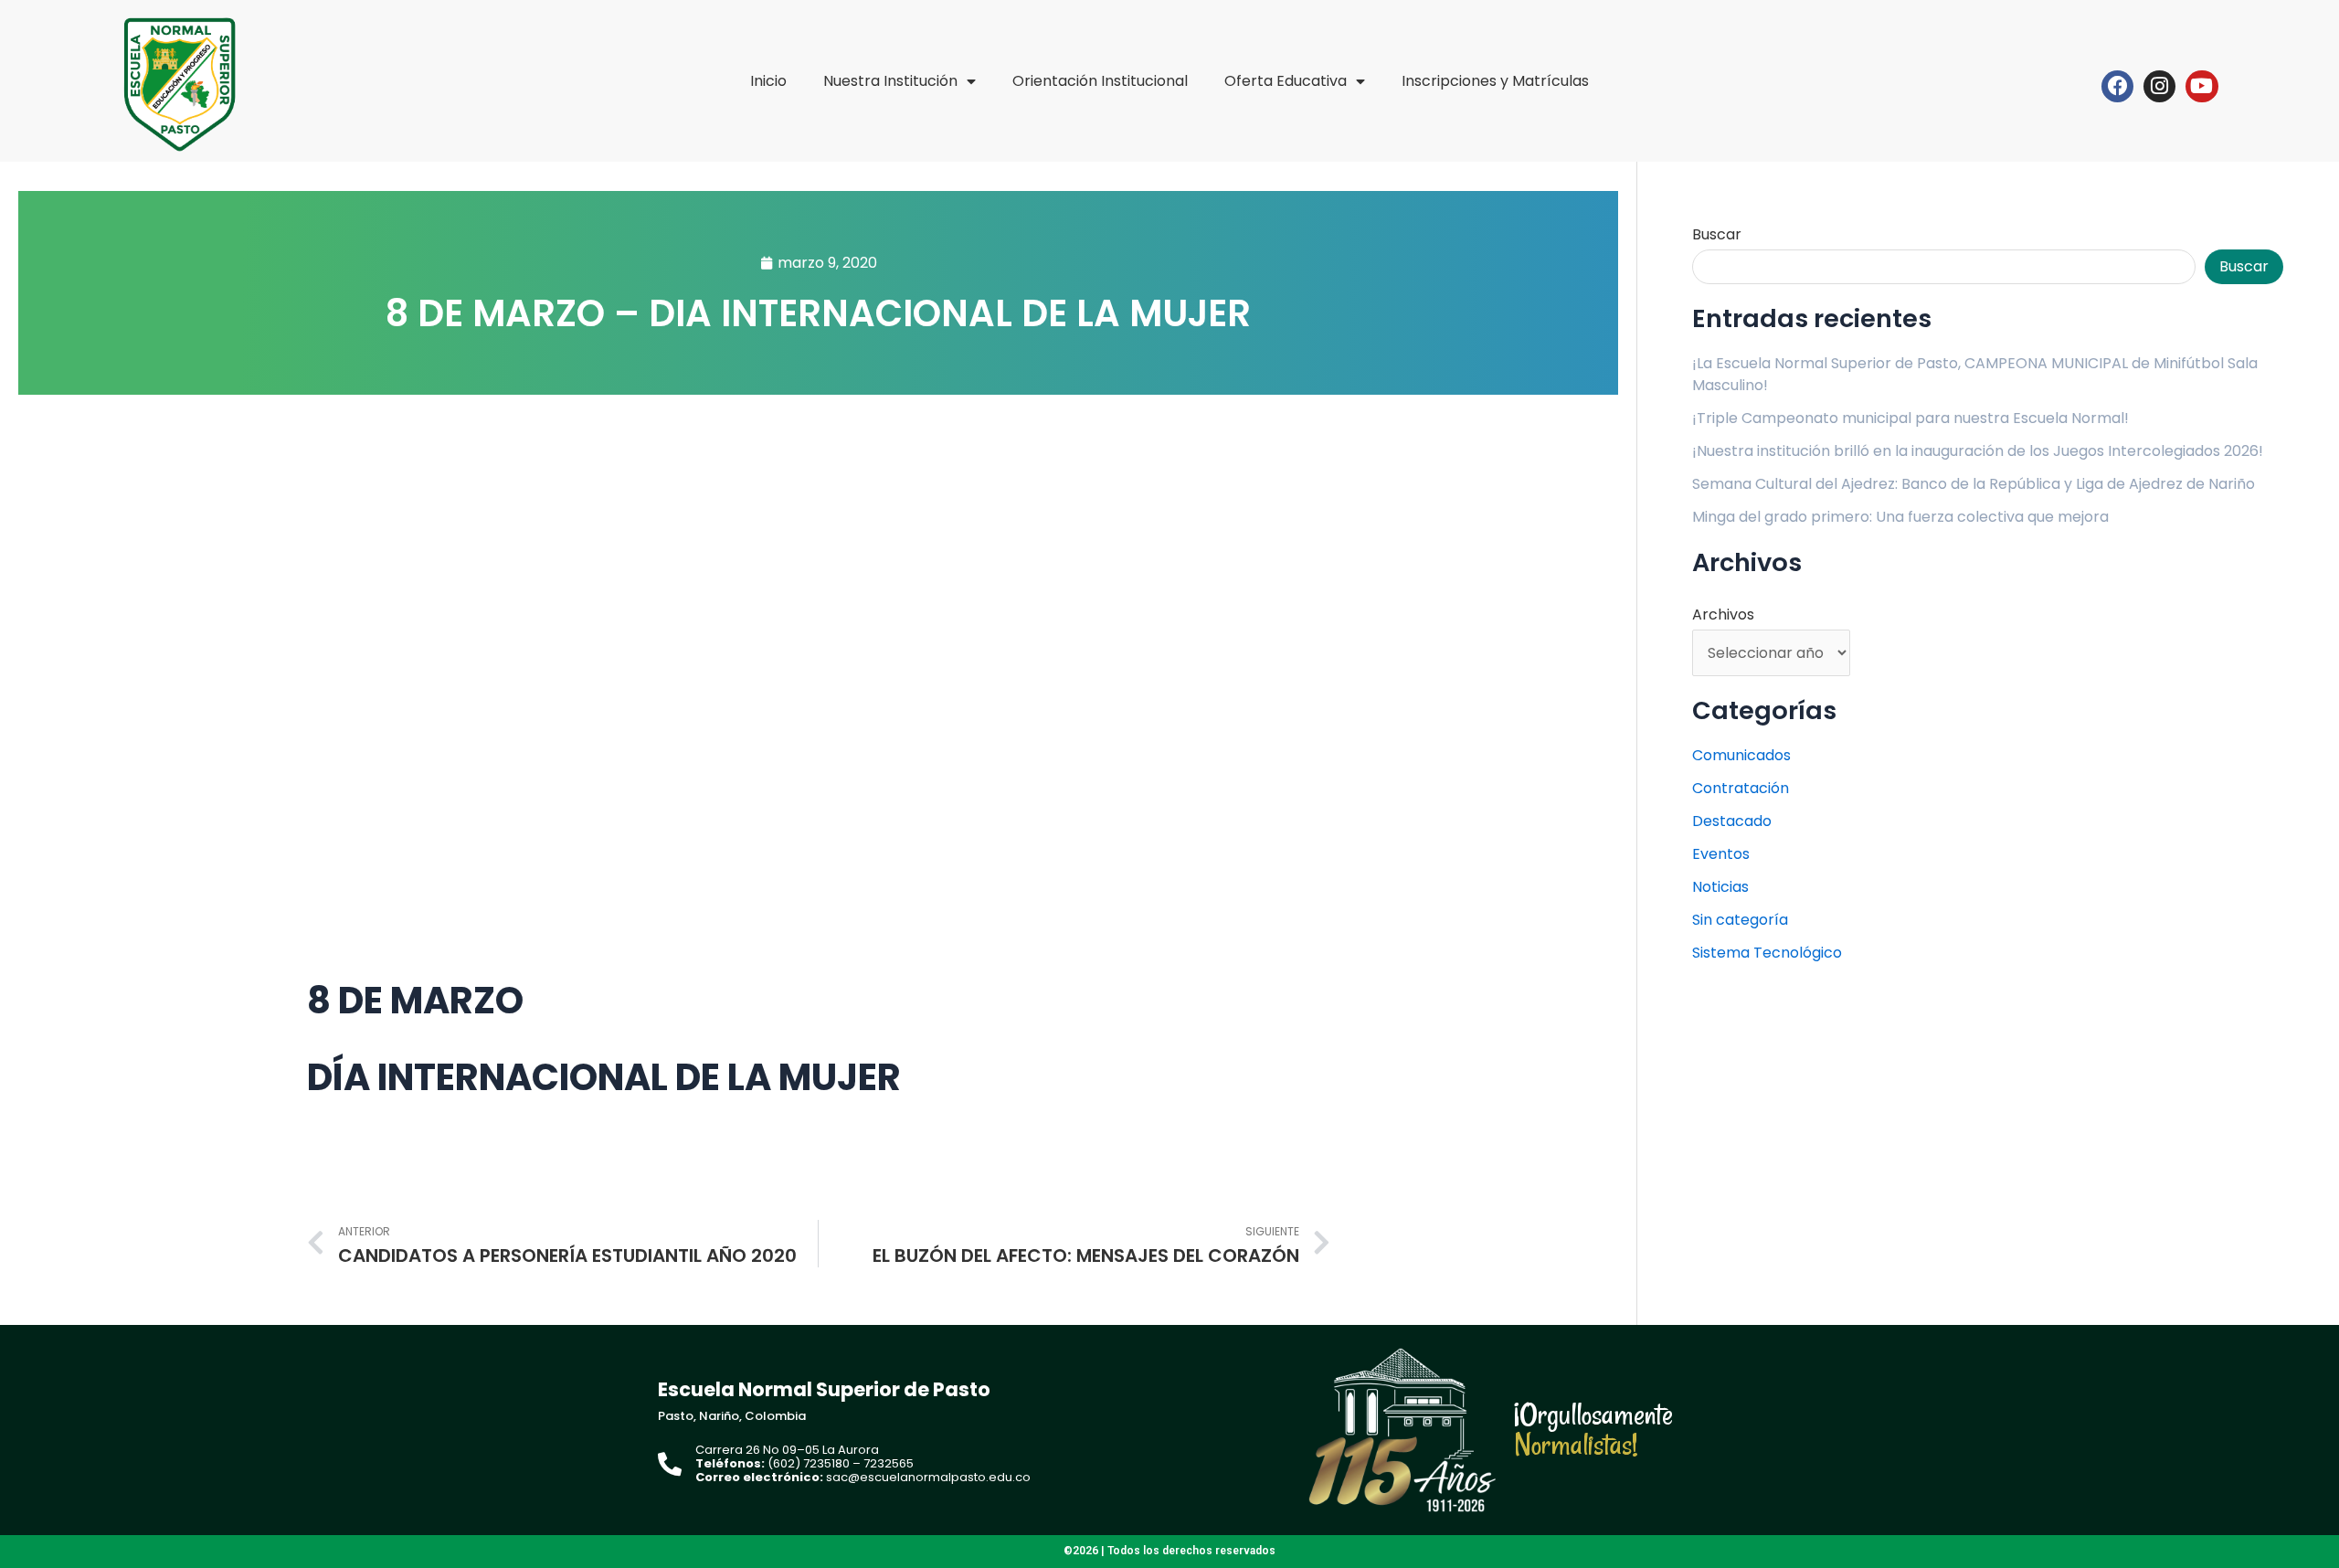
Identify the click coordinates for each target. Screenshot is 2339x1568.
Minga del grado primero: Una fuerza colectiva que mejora (1900, 517)
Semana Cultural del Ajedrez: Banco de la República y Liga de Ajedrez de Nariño (1974, 484)
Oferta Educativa (1286, 81)
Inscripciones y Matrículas (1495, 81)
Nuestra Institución (890, 81)
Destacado (1732, 821)
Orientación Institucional (1100, 81)
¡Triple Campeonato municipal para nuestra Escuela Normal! (1910, 418)
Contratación (1741, 788)
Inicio (768, 81)
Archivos (1723, 614)
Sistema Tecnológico (1767, 953)
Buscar (1717, 234)
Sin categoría (1740, 920)
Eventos (1721, 854)
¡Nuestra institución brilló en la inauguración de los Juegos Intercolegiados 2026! (1978, 451)
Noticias (1720, 887)
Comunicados (1741, 755)
